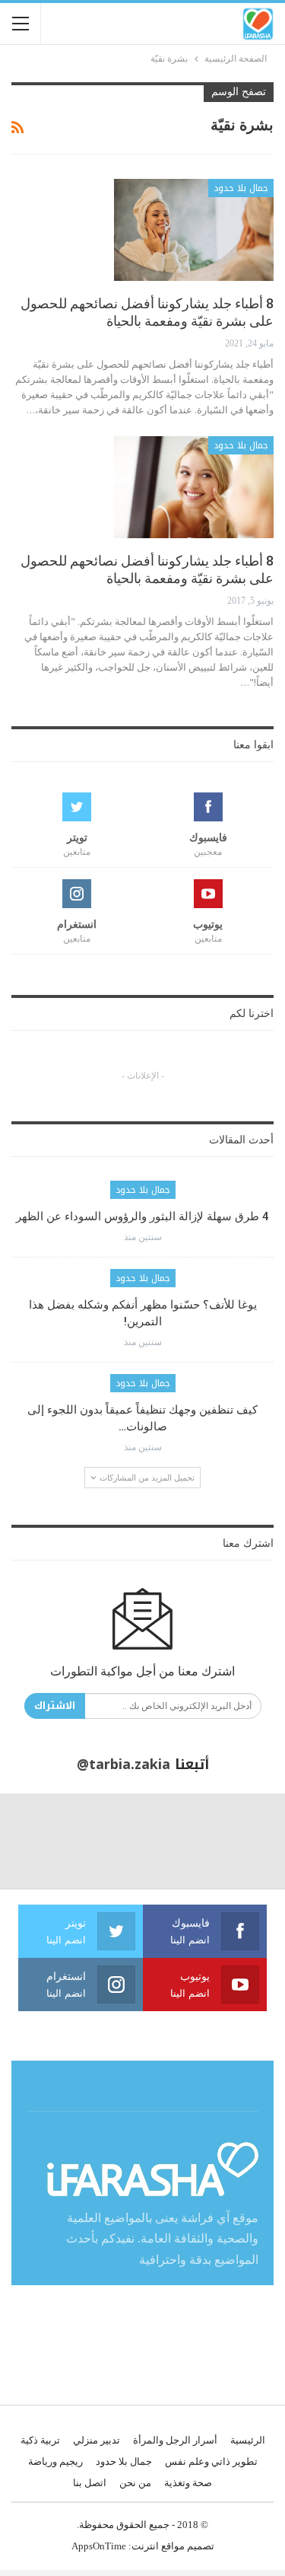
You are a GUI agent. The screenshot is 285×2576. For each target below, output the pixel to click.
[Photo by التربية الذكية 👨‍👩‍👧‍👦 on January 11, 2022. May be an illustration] (237, 1841)
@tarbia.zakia (123, 1765)
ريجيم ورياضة (55, 2461)
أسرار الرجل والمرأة (175, 2440)
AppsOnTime (99, 2546)
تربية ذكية (40, 2440)
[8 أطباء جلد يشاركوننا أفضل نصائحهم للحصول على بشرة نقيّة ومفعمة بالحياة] (194, 230)
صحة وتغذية (188, 2483)
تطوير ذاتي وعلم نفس (211, 2461)
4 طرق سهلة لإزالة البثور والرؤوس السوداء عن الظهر (142, 1216)
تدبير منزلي (97, 2440)
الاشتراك (55, 1706)
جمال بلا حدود (241, 188)
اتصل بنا (90, 2483)
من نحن (135, 2483)
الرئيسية (248, 2440)
